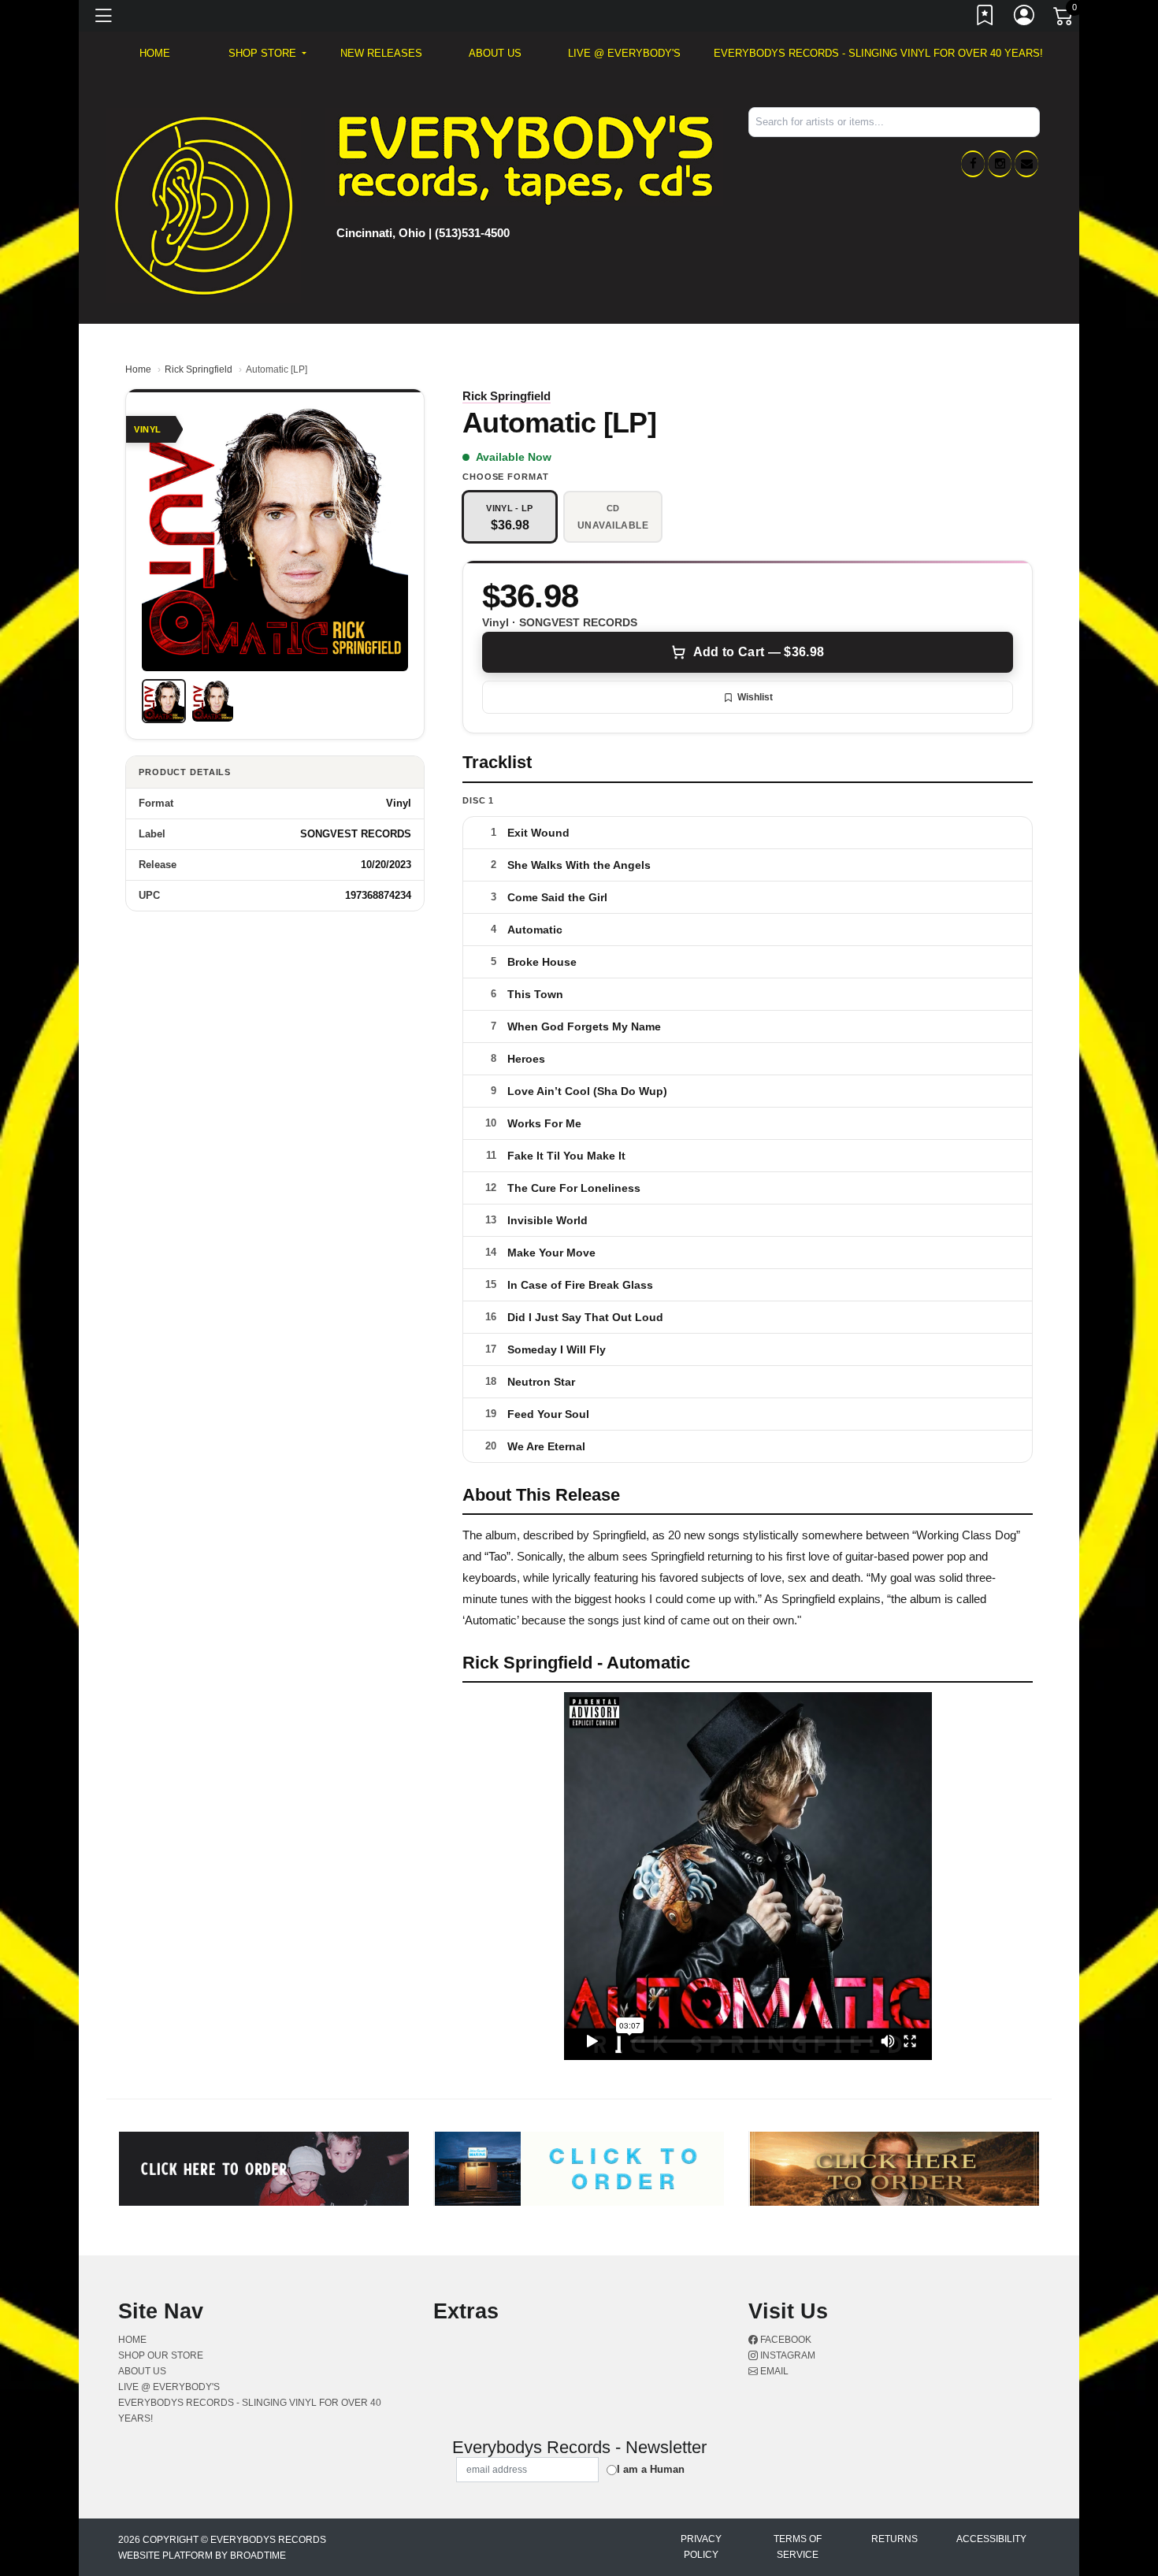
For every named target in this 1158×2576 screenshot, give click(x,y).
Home (138, 369)
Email (773, 2371)
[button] (267, 54)
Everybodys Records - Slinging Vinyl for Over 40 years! (878, 53)
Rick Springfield (199, 369)
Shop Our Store (161, 2355)
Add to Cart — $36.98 (759, 652)
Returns (894, 2539)
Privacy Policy (701, 2547)
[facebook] (973, 164)
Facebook (785, 2340)
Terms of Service (798, 2547)
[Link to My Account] (1025, 18)
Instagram (787, 2355)
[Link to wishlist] (985, 18)
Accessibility (991, 2539)
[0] (1064, 19)
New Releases (381, 53)
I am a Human (651, 2469)
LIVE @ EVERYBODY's (624, 53)
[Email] (1026, 164)
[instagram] (1000, 164)
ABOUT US (495, 53)
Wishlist (755, 697)
